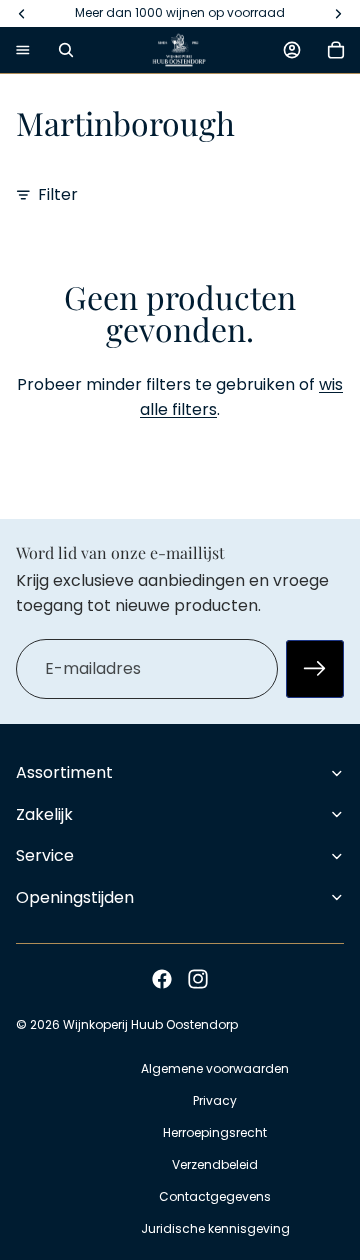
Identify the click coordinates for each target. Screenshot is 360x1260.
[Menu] (23, 50)
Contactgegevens (215, 1196)
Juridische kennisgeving (215, 1228)
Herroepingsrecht (215, 1132)
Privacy (215, 1100)
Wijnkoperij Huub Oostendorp (150, 1024)
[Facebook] (162, 979)
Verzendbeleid (215, 1164)
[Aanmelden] (315, 669)
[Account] (292, 50)
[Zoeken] (66, 50)
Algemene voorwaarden (215, 1068)
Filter (58, 194)
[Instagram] (198, 979)
